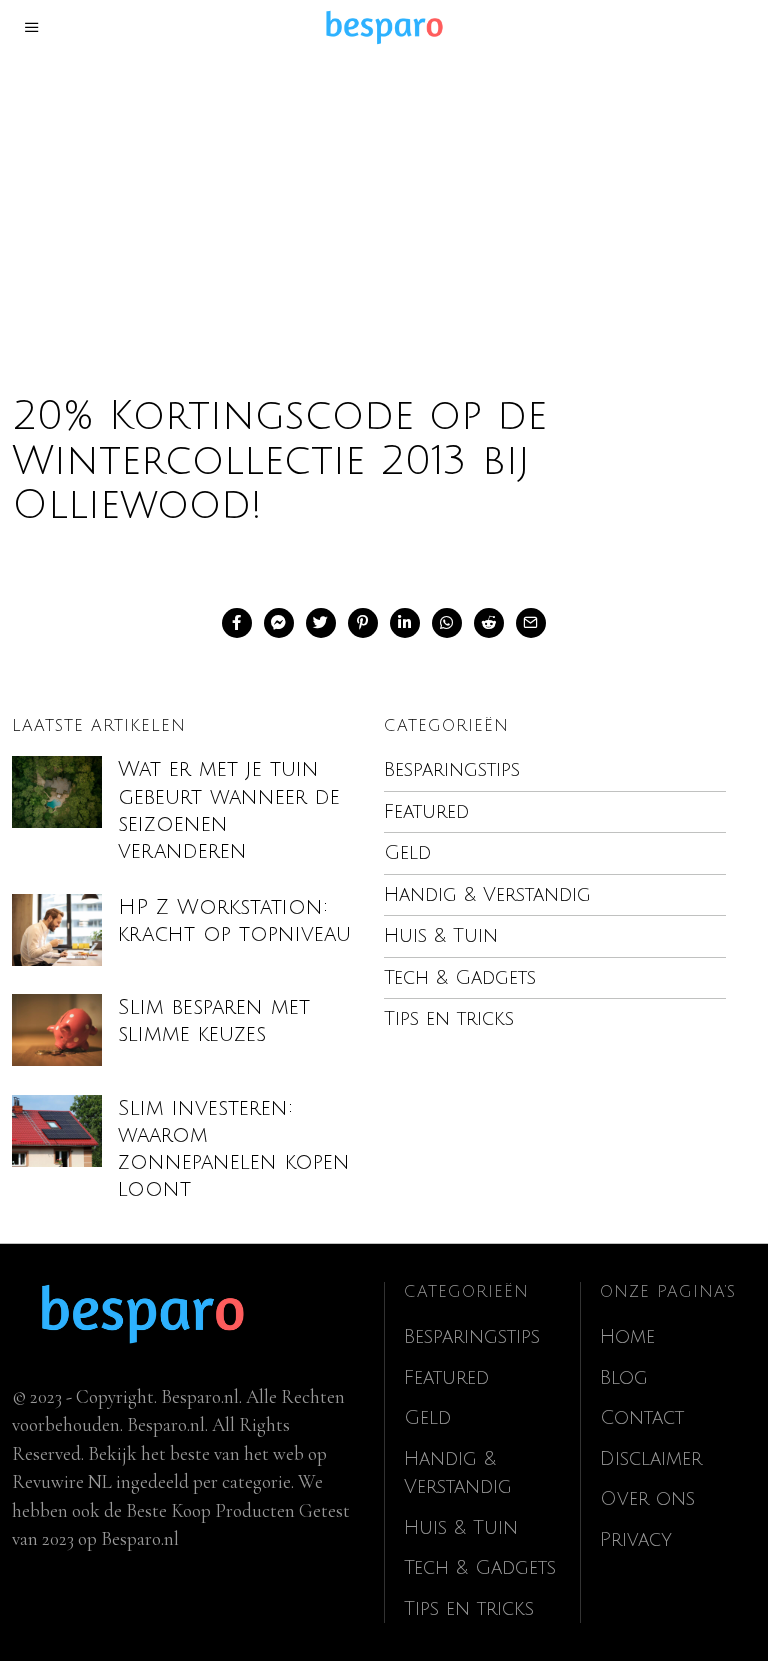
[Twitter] (321, 623)
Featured (426, 812)
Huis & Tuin (441, 936)
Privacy (636, 1540)
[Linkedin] (405, 623)
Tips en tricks (449, 1019)
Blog (624, 1378)
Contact (642, 1418)
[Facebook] (237, 623)
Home (627, 1337)
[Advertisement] (384, 204)
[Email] (531, 623)
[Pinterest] (363, 623)
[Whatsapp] (447, 623)
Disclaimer (651, 1459)
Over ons (647, 1499)
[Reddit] (489, 623)
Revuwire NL (62, 1481)
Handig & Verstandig (487, 895)
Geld (407, 853)
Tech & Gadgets (460, 978)
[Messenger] (279, 623)
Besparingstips (452, 770)
